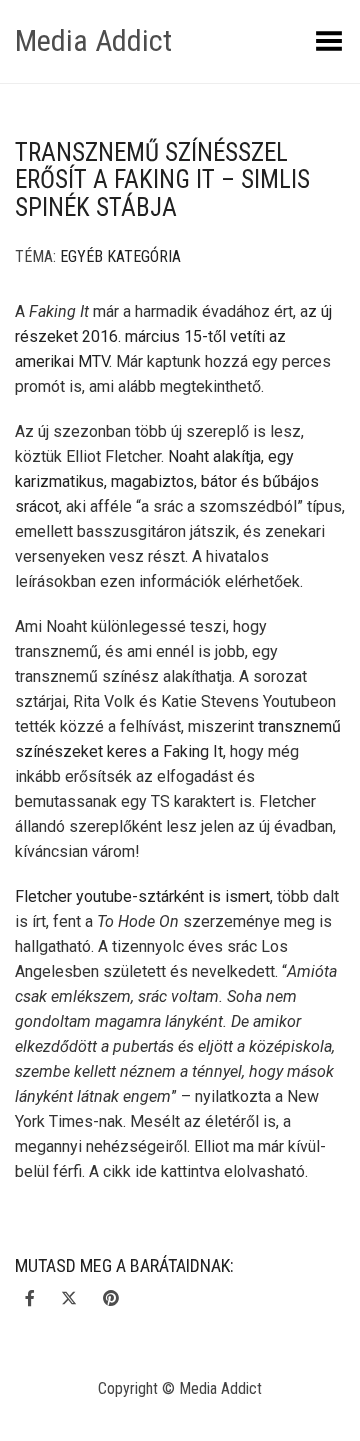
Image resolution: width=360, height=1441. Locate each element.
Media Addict (93, 40)
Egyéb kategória (120, 256)
